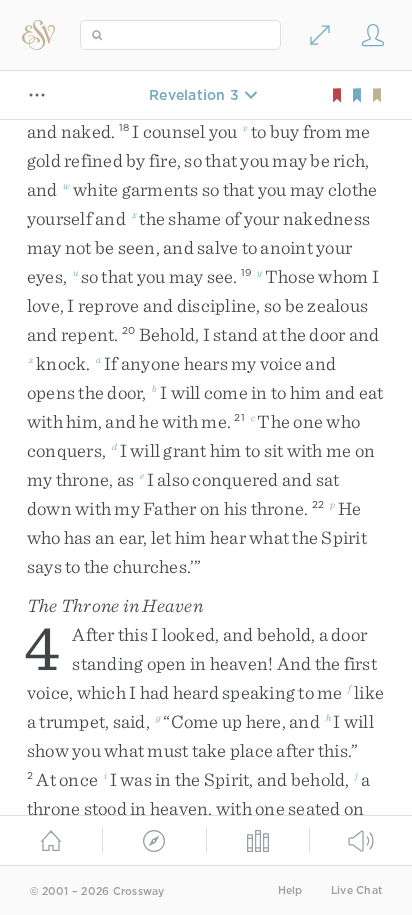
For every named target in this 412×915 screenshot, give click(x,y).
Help (290, 890)
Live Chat (356, 890)
